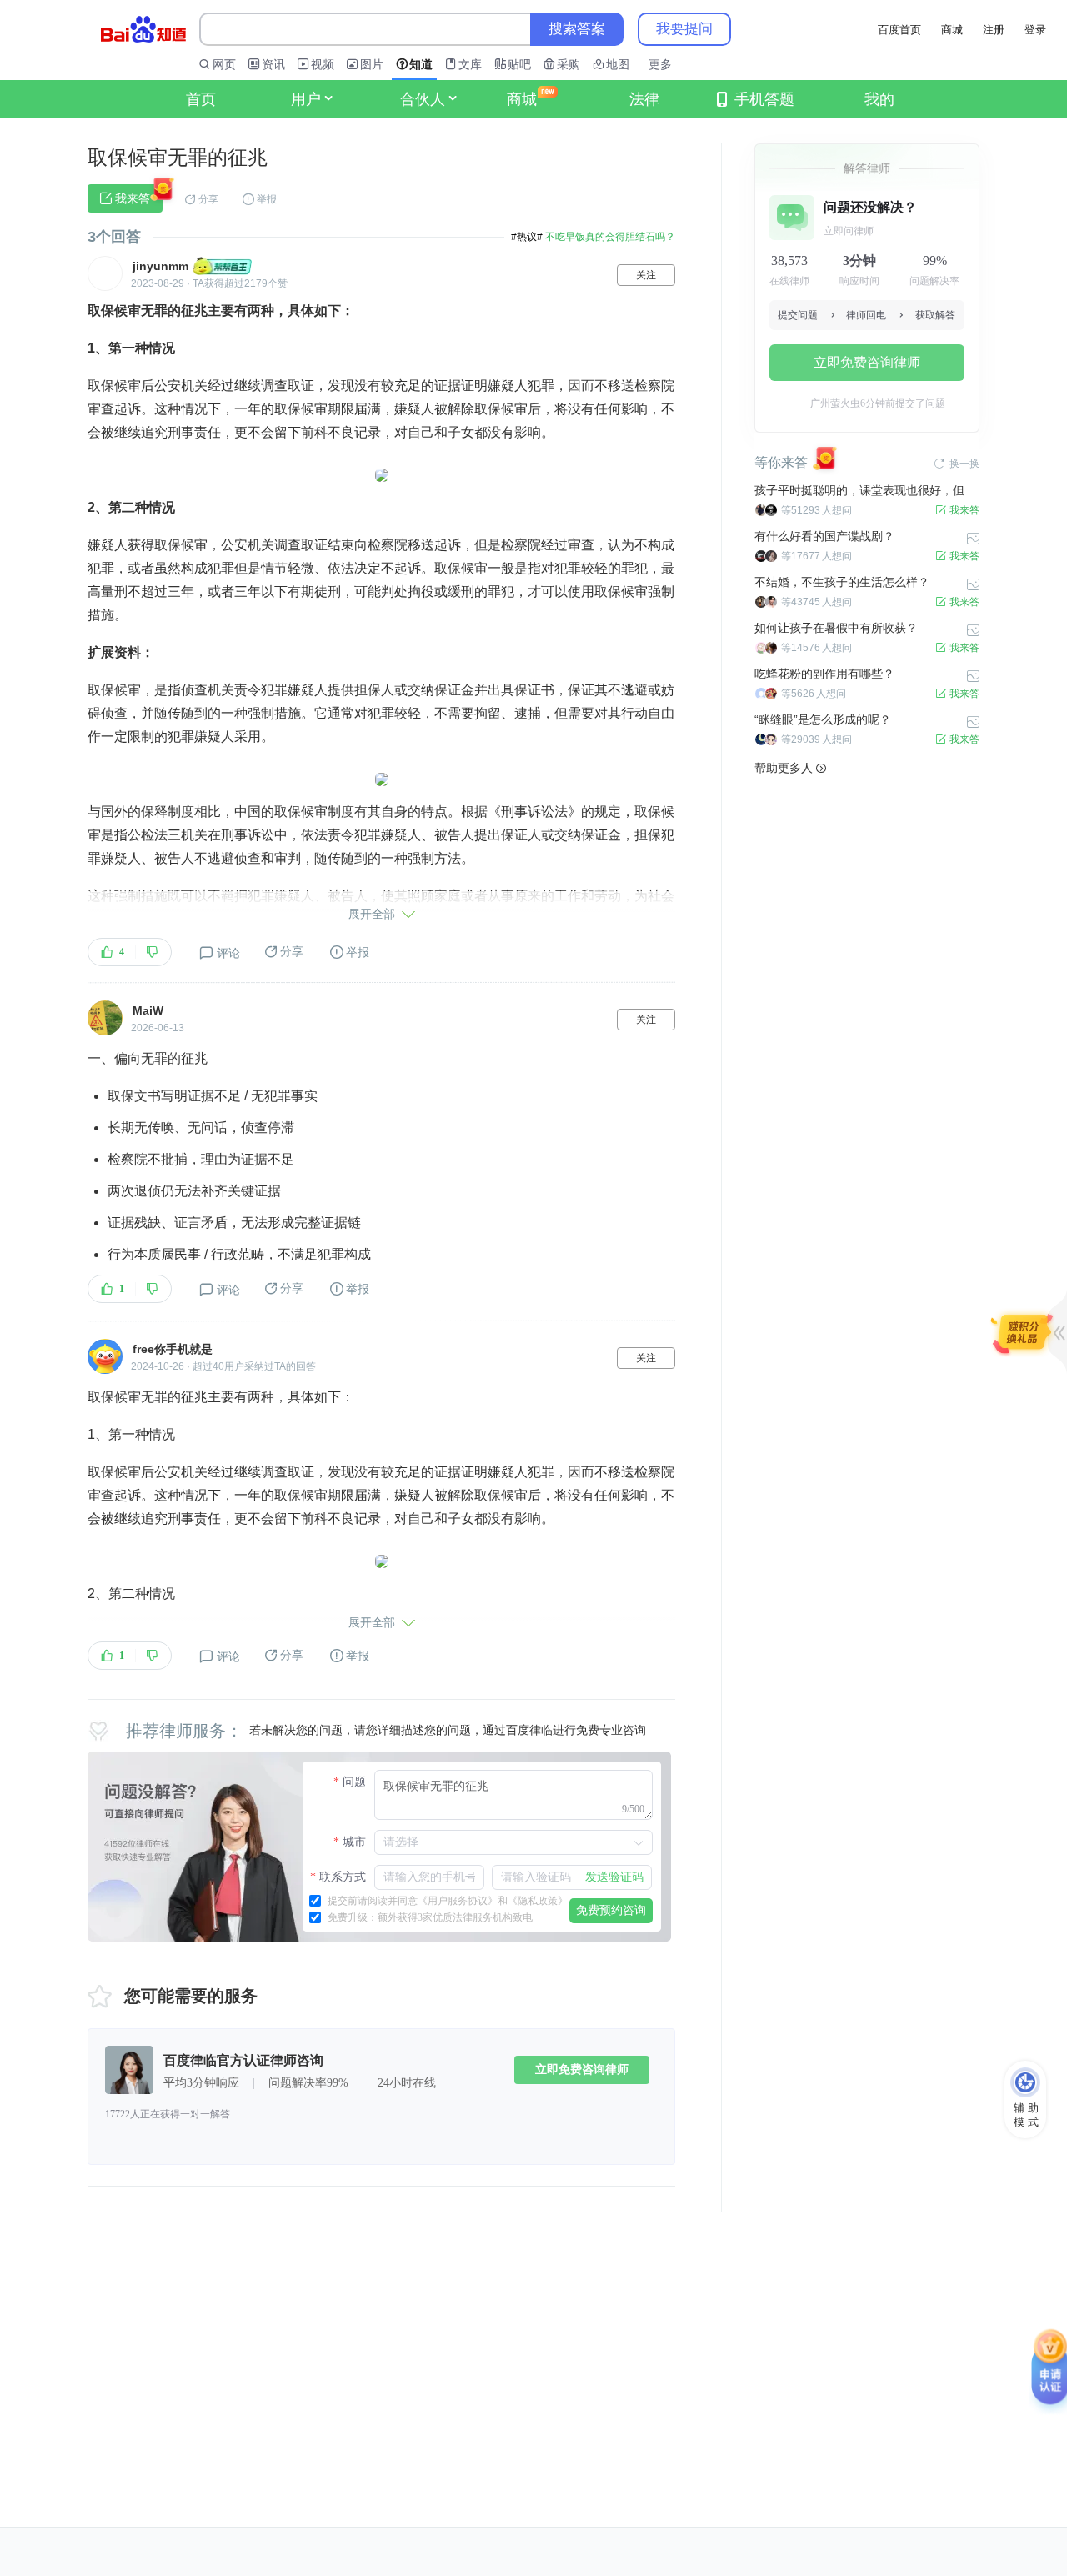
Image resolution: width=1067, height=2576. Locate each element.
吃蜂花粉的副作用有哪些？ (824, 674)
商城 (952, 30)
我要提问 (684, 29)
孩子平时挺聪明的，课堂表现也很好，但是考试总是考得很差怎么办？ (867, 490)
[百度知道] (143, 29)
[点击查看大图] (382, 475)
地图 (618, 64)
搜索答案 (577, 29)
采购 (569, 64)
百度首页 (899, 30)
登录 (1035, 30)
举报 (267, 199)
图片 (372, 64)
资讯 (273, 64)
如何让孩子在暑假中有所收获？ (836, 628)
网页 (224, 64)
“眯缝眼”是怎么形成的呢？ (823, 719)
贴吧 (519, 64)
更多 (660, 64)
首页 (201, 99)
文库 (470, 64)
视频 (323, 64)
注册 (994, 30)
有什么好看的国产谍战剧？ (824, 536)
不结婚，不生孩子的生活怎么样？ (842, 582)
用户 (306, 99)
